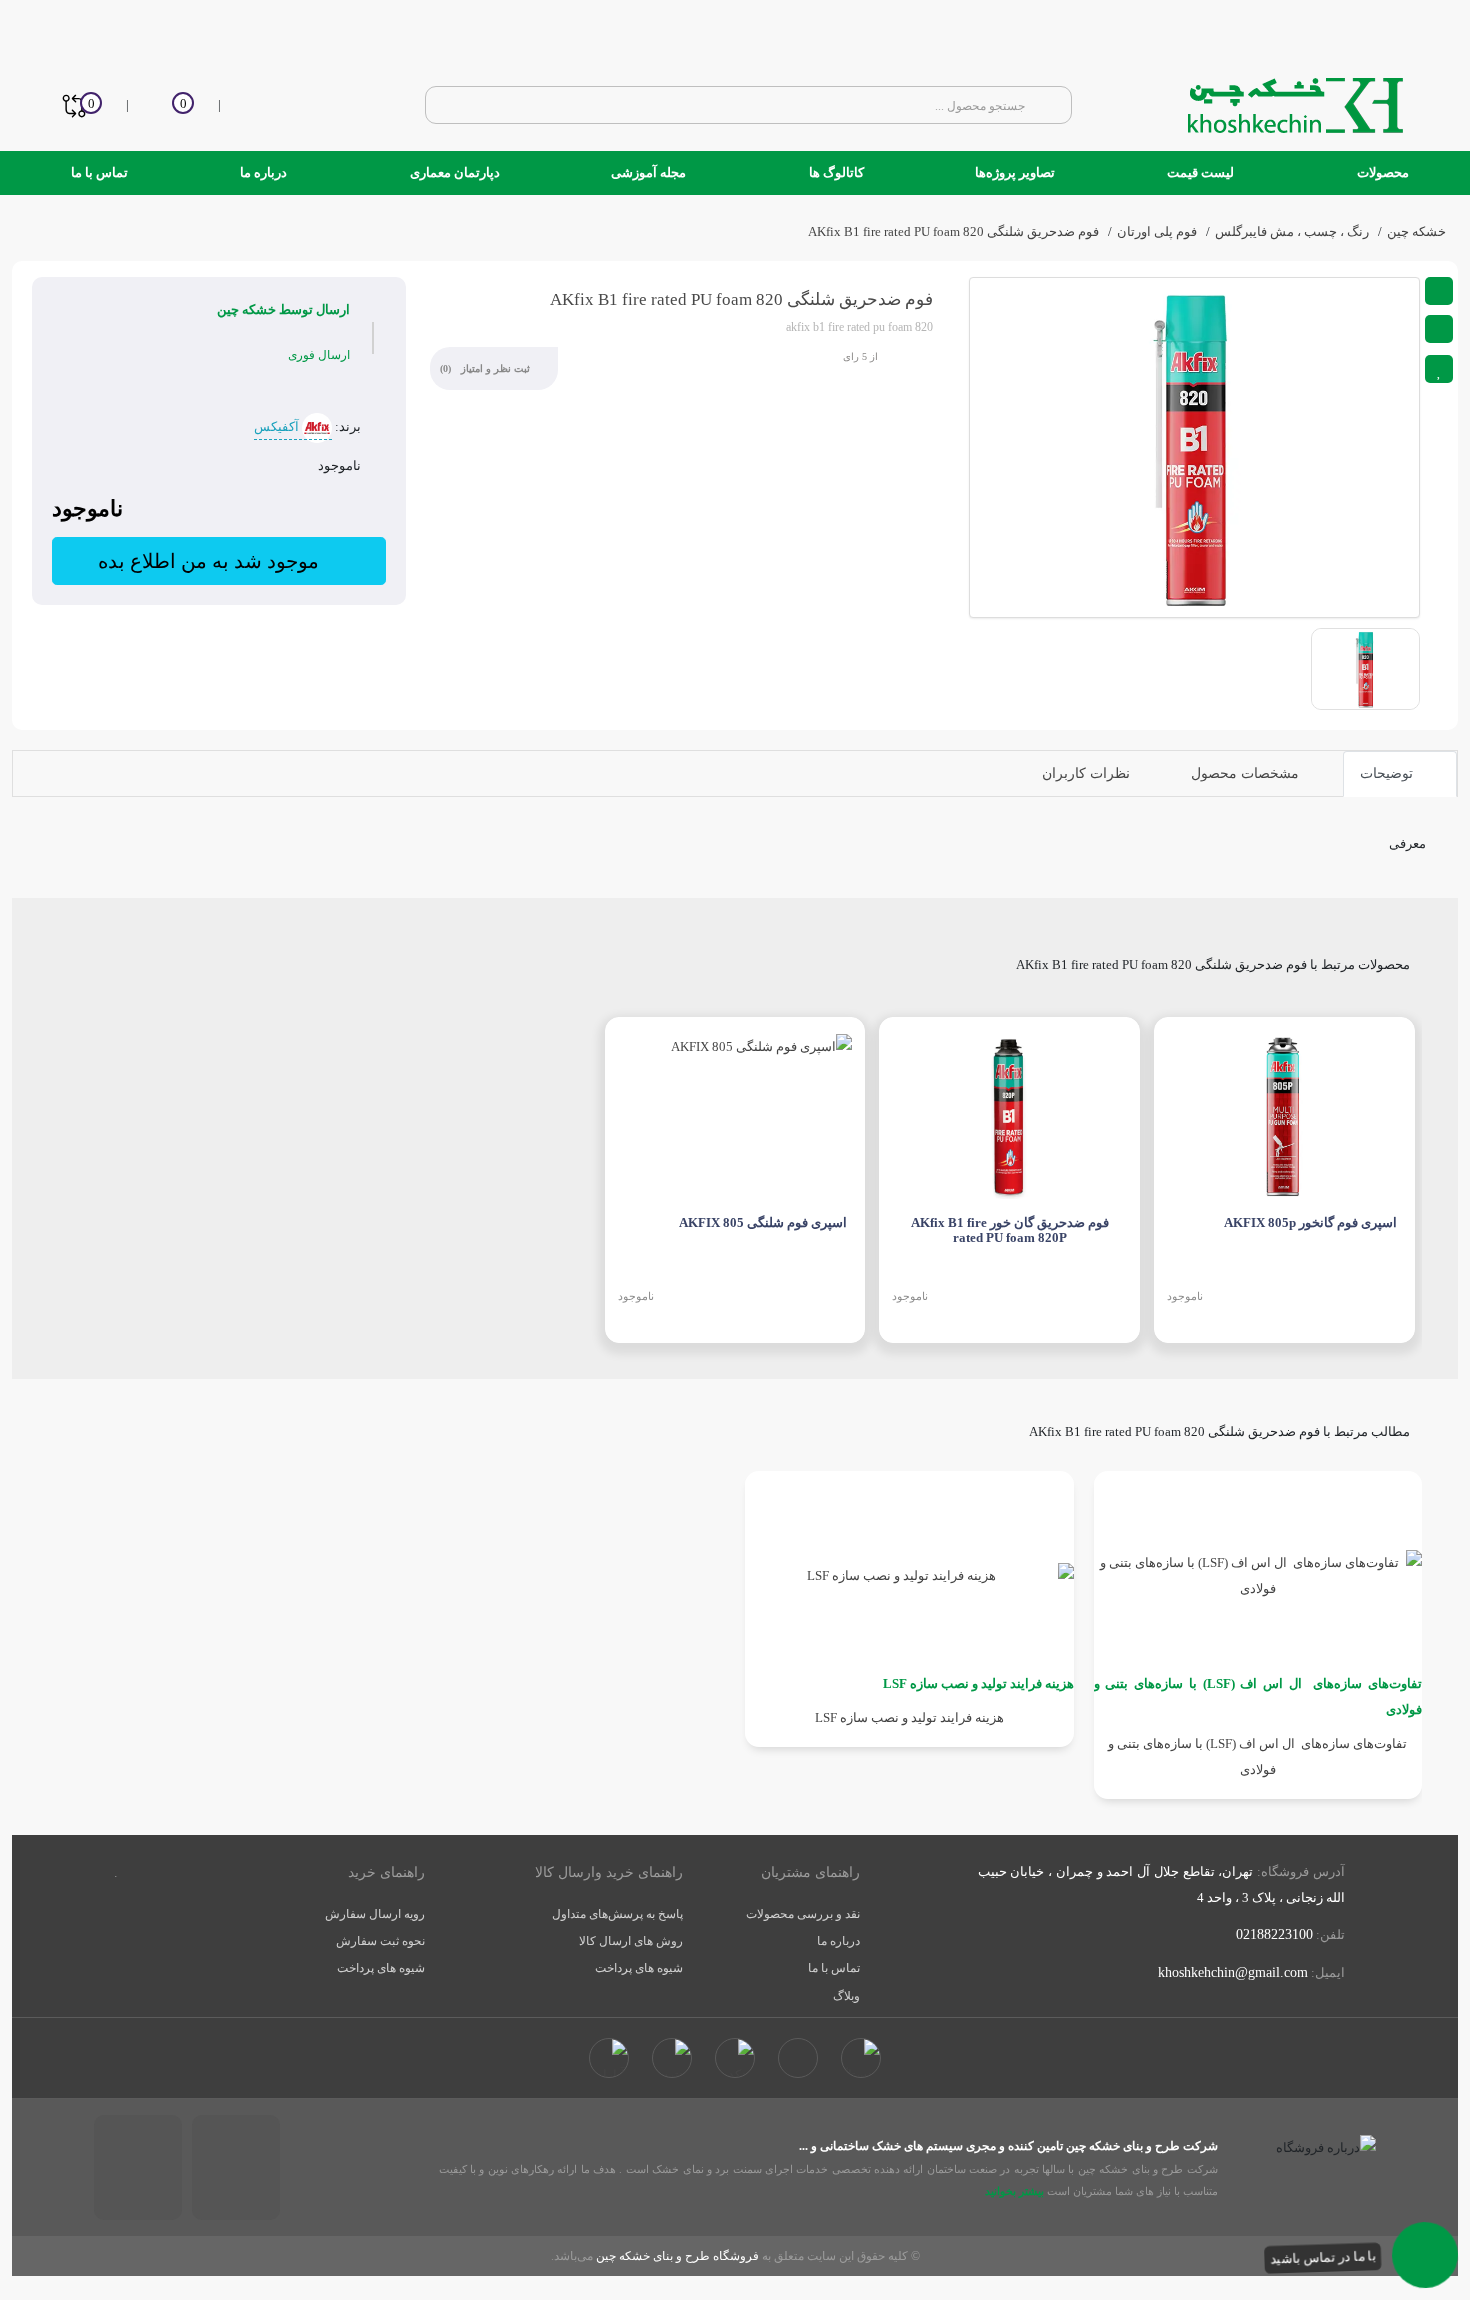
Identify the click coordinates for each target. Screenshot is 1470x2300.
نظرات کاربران (1088, 773)
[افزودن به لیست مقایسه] (1439, 329)
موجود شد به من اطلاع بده (211, 561)
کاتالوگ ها (835, 172)
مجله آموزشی (648, 172)
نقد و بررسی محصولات (803, 1914)
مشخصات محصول (1247, 773)
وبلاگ (846, 1996)
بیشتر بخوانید (1013, 2191)
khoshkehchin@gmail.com (1233, 1972)
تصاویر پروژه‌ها (1015, 172)
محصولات (1381, 172)
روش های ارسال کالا (631, 1941)
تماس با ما (99, 172)
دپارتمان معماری (453, 172)
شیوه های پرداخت (639, 1968)
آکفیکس (278, 426)
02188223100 (1274, 1934)
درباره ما (263, 172)
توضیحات (1388, 773)
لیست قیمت (1200, 172)
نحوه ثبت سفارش (380, 1941)
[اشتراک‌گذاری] (1439, 291)
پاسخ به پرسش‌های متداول (617, 1914)
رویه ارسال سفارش (375, 1914)
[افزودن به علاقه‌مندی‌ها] (1439, 369)
